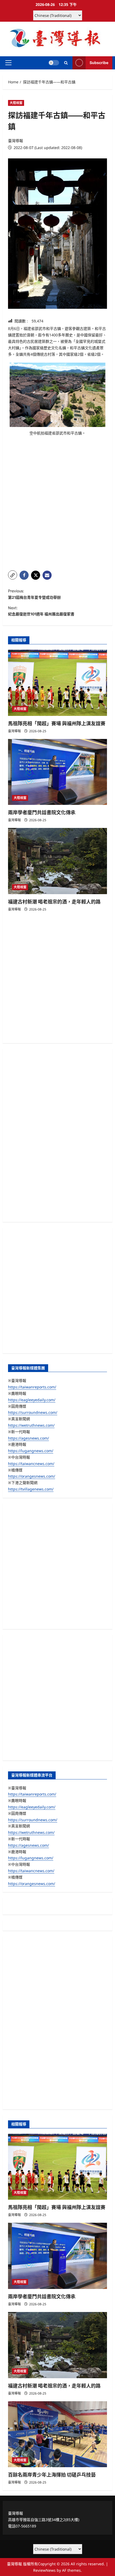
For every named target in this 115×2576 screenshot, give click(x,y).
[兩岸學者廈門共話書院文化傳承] (57, 772)
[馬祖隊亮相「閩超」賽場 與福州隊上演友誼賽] (57, 683)
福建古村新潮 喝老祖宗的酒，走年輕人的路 (54, 902)
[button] (8, 63)
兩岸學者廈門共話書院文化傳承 (42, 813)
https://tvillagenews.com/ (31, 1489)
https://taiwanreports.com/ (32, 1387)
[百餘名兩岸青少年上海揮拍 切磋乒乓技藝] (57, 2434)
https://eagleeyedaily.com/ (32, 1400)
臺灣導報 (16, 141)
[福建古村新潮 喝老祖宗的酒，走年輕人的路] (57, 861)
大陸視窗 (16, 103)
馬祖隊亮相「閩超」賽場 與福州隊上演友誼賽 (57, 724)
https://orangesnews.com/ (32, 1476)
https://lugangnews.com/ (31, 1451)
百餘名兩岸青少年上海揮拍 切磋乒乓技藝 (52, 2475)
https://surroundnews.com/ (33, 1412)
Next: (41, 611)
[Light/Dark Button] (54, 63)
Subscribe (99, 63)
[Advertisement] (57, 507)
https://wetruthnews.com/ (31, 1425)
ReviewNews (44, 2570)
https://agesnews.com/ (28, 1438)
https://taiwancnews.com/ (31, 1464)
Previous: (34, 594)
